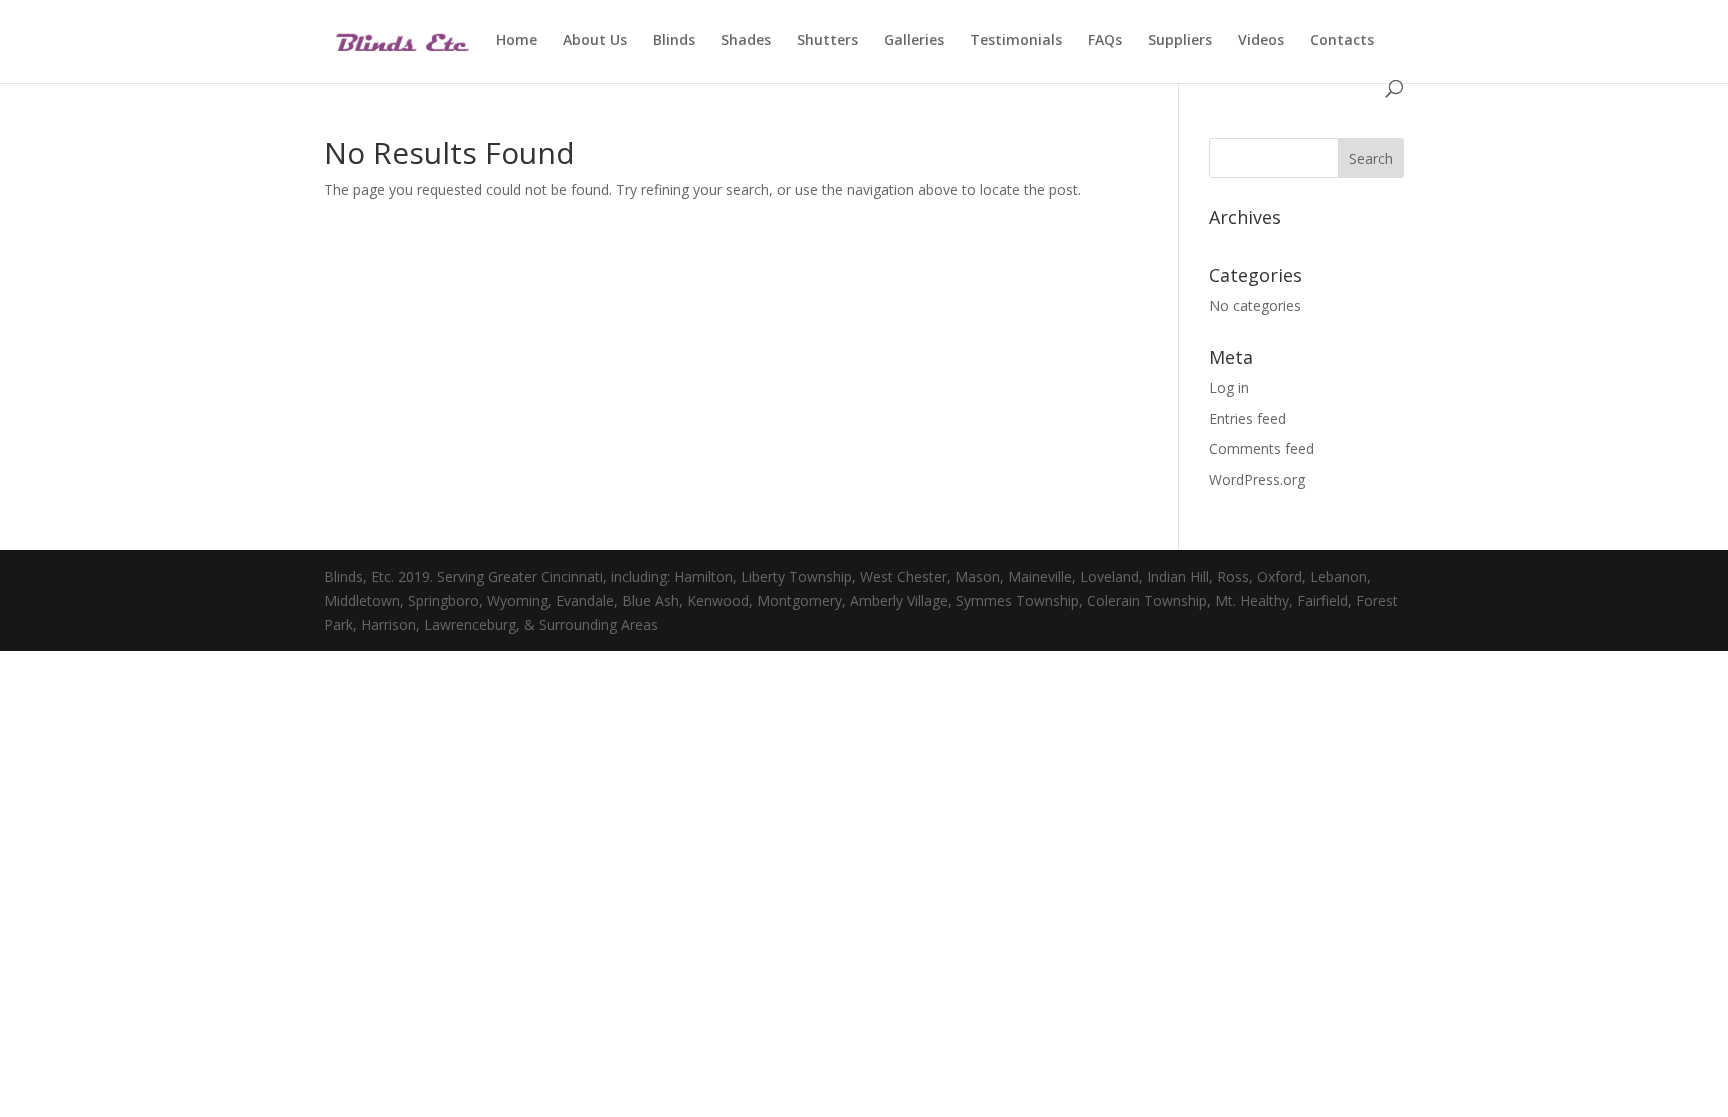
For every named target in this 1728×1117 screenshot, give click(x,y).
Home (516, 41)
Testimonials (1016, 41)
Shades (746, 41)
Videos (1261, 41)
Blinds (674, 41)
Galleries (914, 41)
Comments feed (1261, 448)
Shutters (827, 41)
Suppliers (1180, 41)
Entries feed (1247, 418)
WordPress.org (1257, 479)
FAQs (1105, 41)
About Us (595, 41)
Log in (1229, 387)
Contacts (1342, 41)
